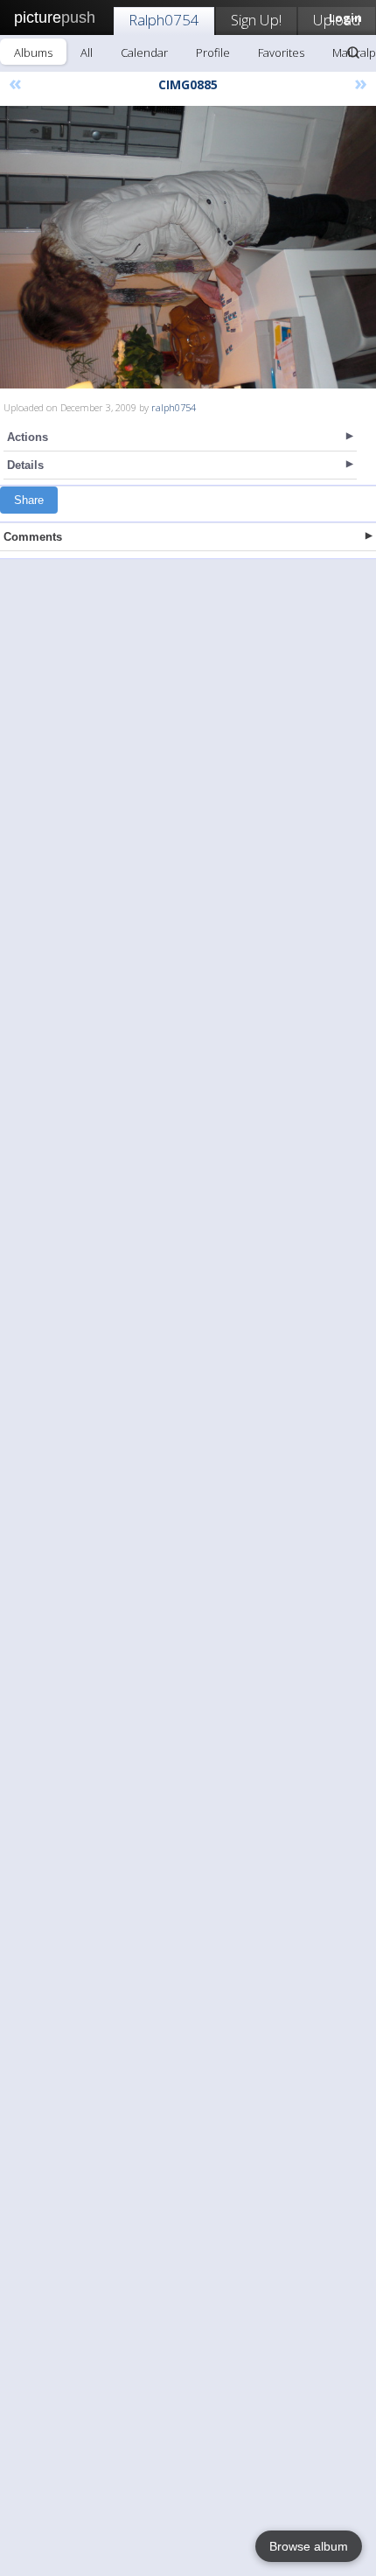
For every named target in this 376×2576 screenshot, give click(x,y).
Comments (33, 537)
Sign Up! (256, 20)
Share (29, 500)
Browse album (309, 2546)
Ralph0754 (164, 20)
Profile (213, 52)
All (87, 52)
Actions (28, 437)
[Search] (353, 52)
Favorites (281, 52)
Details (25, 465)
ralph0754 (174, 407)
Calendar (144, 52)
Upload (337, 20)
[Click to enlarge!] (188, 247)
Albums (33, 52)
